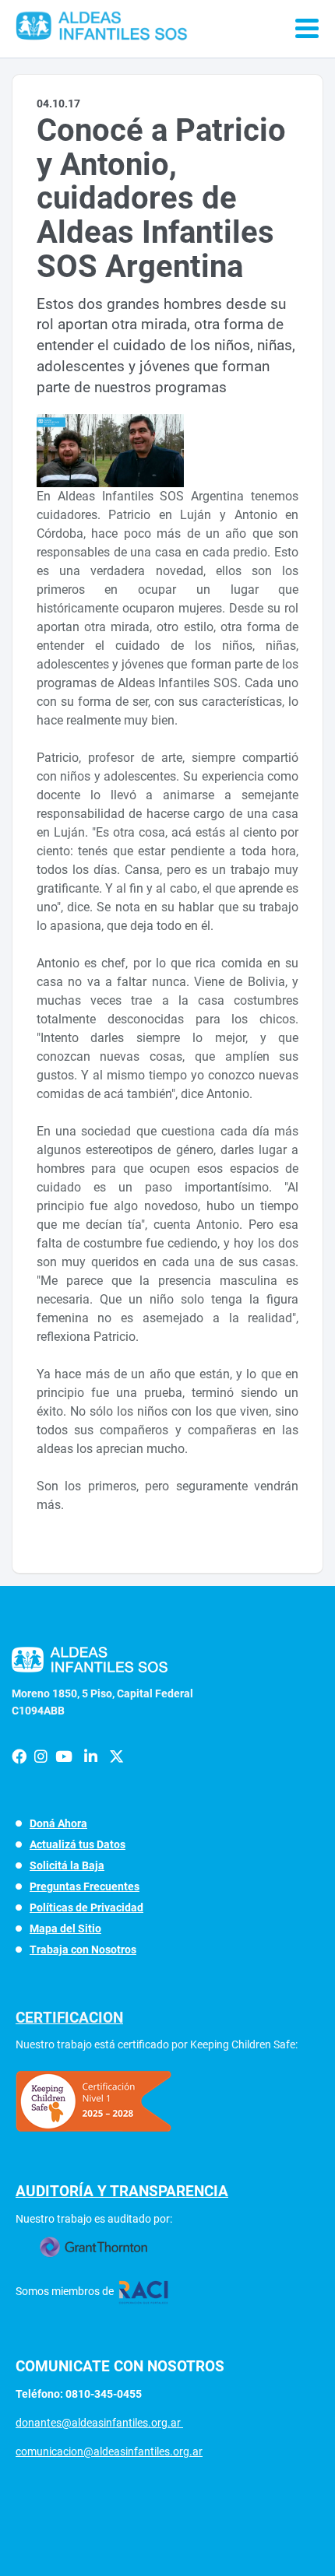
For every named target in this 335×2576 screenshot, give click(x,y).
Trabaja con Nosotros (83, 1950)
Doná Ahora (58, 1823)
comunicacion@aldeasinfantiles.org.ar (109, 2451)
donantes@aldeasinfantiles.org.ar (99, 2423)
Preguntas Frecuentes (85, 1886)
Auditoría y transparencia (122, 2191)
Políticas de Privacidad (86, 1907)
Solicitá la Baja (67, 1865)
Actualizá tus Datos (78, 1844)
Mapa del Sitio (65, 1928)
